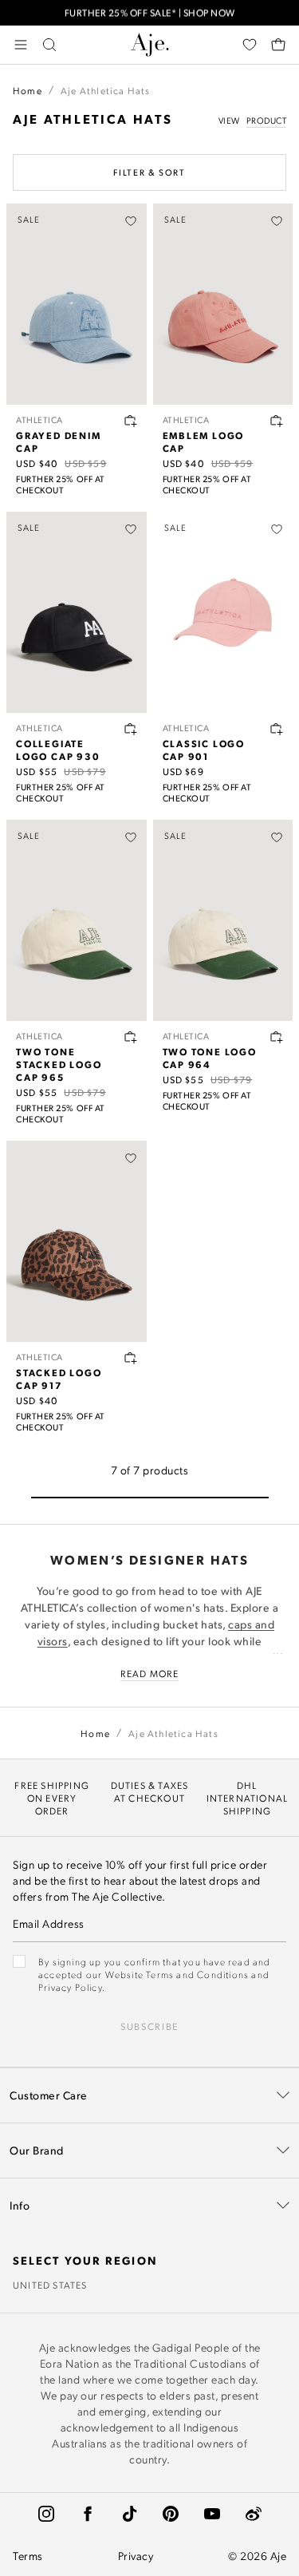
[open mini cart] (278, 45)
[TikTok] (129, 2514)
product (267, 121)
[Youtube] (212, 2514)
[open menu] (21, 45)
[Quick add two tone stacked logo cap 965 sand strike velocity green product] (131, 1037)
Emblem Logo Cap (204, 441)
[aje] (150, 45)
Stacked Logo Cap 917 (59, 1379)
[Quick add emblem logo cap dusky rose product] (277, 421)
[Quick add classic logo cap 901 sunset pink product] (277, 729)
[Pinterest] (171, 2514)
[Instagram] (46, 2514)
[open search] (49, 45)
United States (50, 2285)
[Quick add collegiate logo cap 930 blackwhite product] (131, 729)
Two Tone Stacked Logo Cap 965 (59, 1064)
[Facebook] (88, 2514)
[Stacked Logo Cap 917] (77, 1241)
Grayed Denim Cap (59, 441)
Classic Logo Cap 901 (204, 750)
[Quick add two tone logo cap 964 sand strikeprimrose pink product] (277, 1037)
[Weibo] (254, 2514)
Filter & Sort (149, 172)
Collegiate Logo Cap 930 (58, 750)
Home (28, 90)
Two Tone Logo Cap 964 (210, 1058)
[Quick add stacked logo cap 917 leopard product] (131, 1358)
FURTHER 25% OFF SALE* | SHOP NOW (150, 12)
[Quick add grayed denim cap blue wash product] (131, 421)
